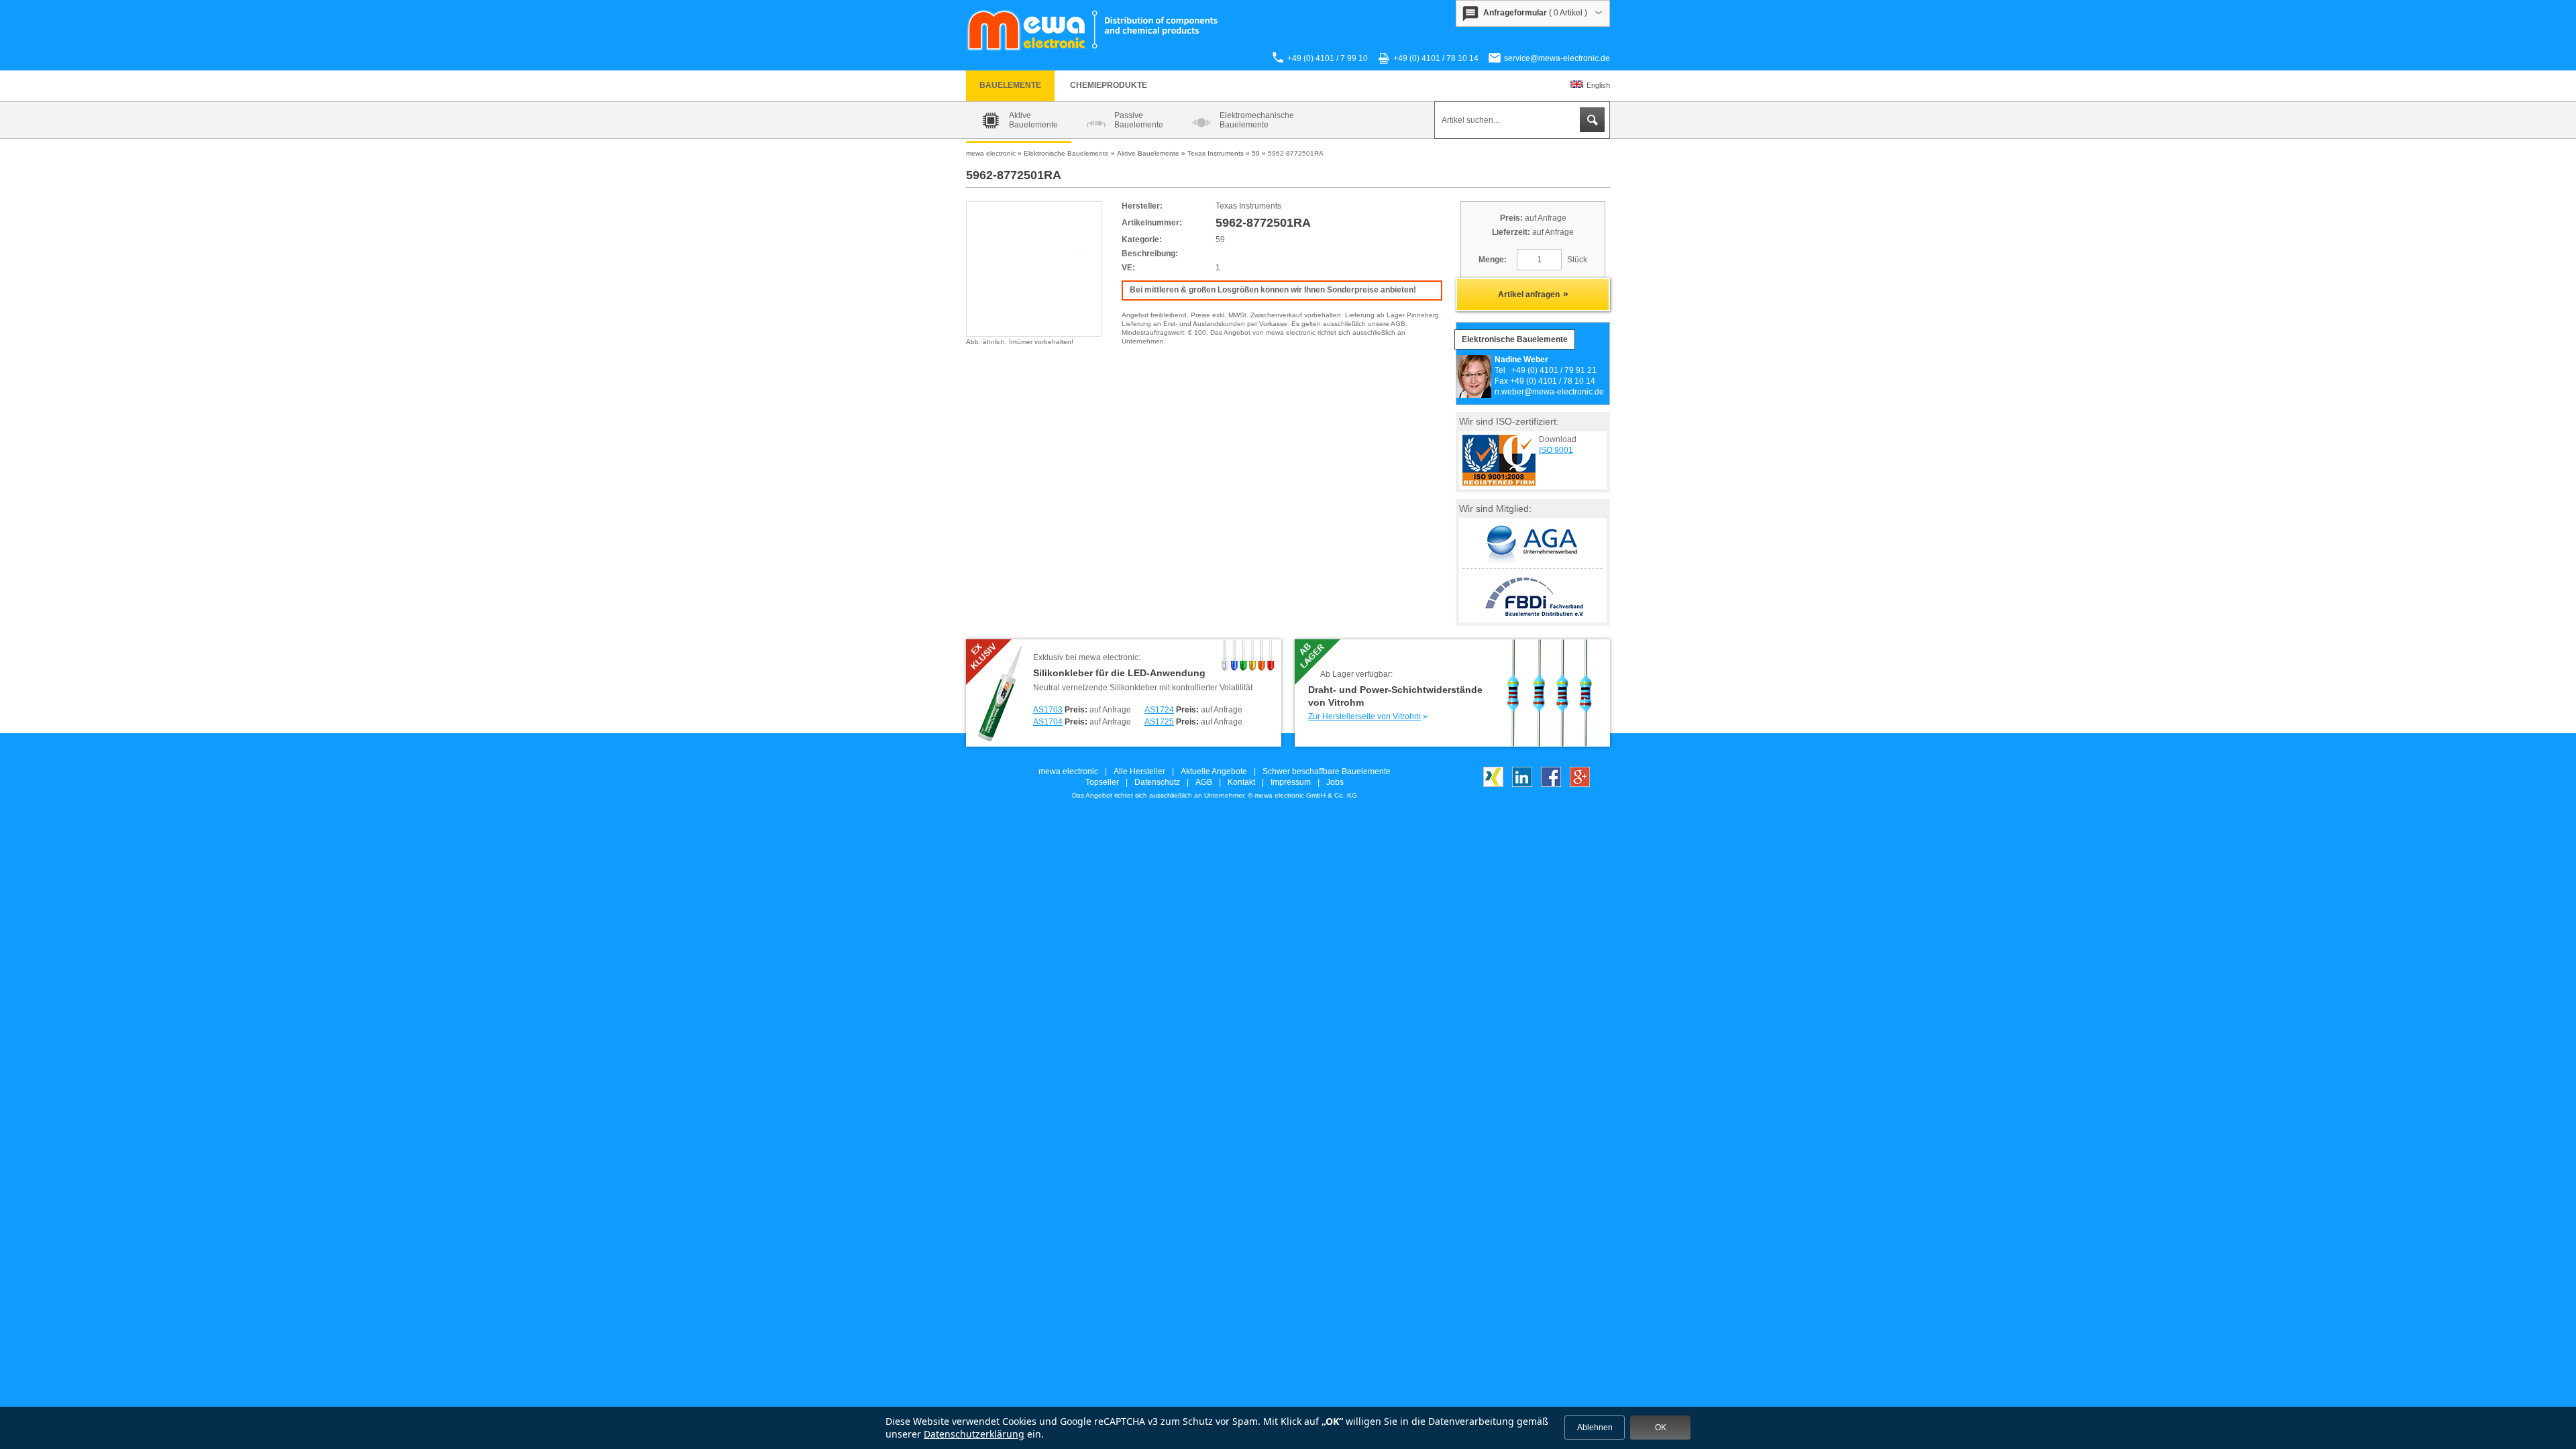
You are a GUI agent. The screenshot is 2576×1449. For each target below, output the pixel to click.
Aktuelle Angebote (1214, 771)
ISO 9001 (1556, 450)
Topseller (1102, 782)
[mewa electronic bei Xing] (1493, 784)
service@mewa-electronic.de (1557, 58)
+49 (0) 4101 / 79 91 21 (1554, 370)
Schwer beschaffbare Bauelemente (1327, 771)
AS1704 (1048, 722)
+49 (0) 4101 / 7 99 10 (1328, 58)
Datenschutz (1157, 782)
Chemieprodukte (1109, 85)
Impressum (1291, 782)
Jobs (1335, 782)
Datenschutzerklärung (974, 1434)
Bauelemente (1010, 85)
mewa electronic (1068, 771)
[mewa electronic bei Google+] (1580, 784)
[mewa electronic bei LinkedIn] (1522, 784)
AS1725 (1159, 722)
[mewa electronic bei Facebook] (1551, 784)
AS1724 (1159, 710)
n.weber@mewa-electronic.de (1549, 392)
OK (1661, 1428)
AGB (1204, 782)
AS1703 (1048, 710)
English (1598, 85)
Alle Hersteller (1139, 771)
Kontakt (1241, 782)
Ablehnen (1595, 1428)
